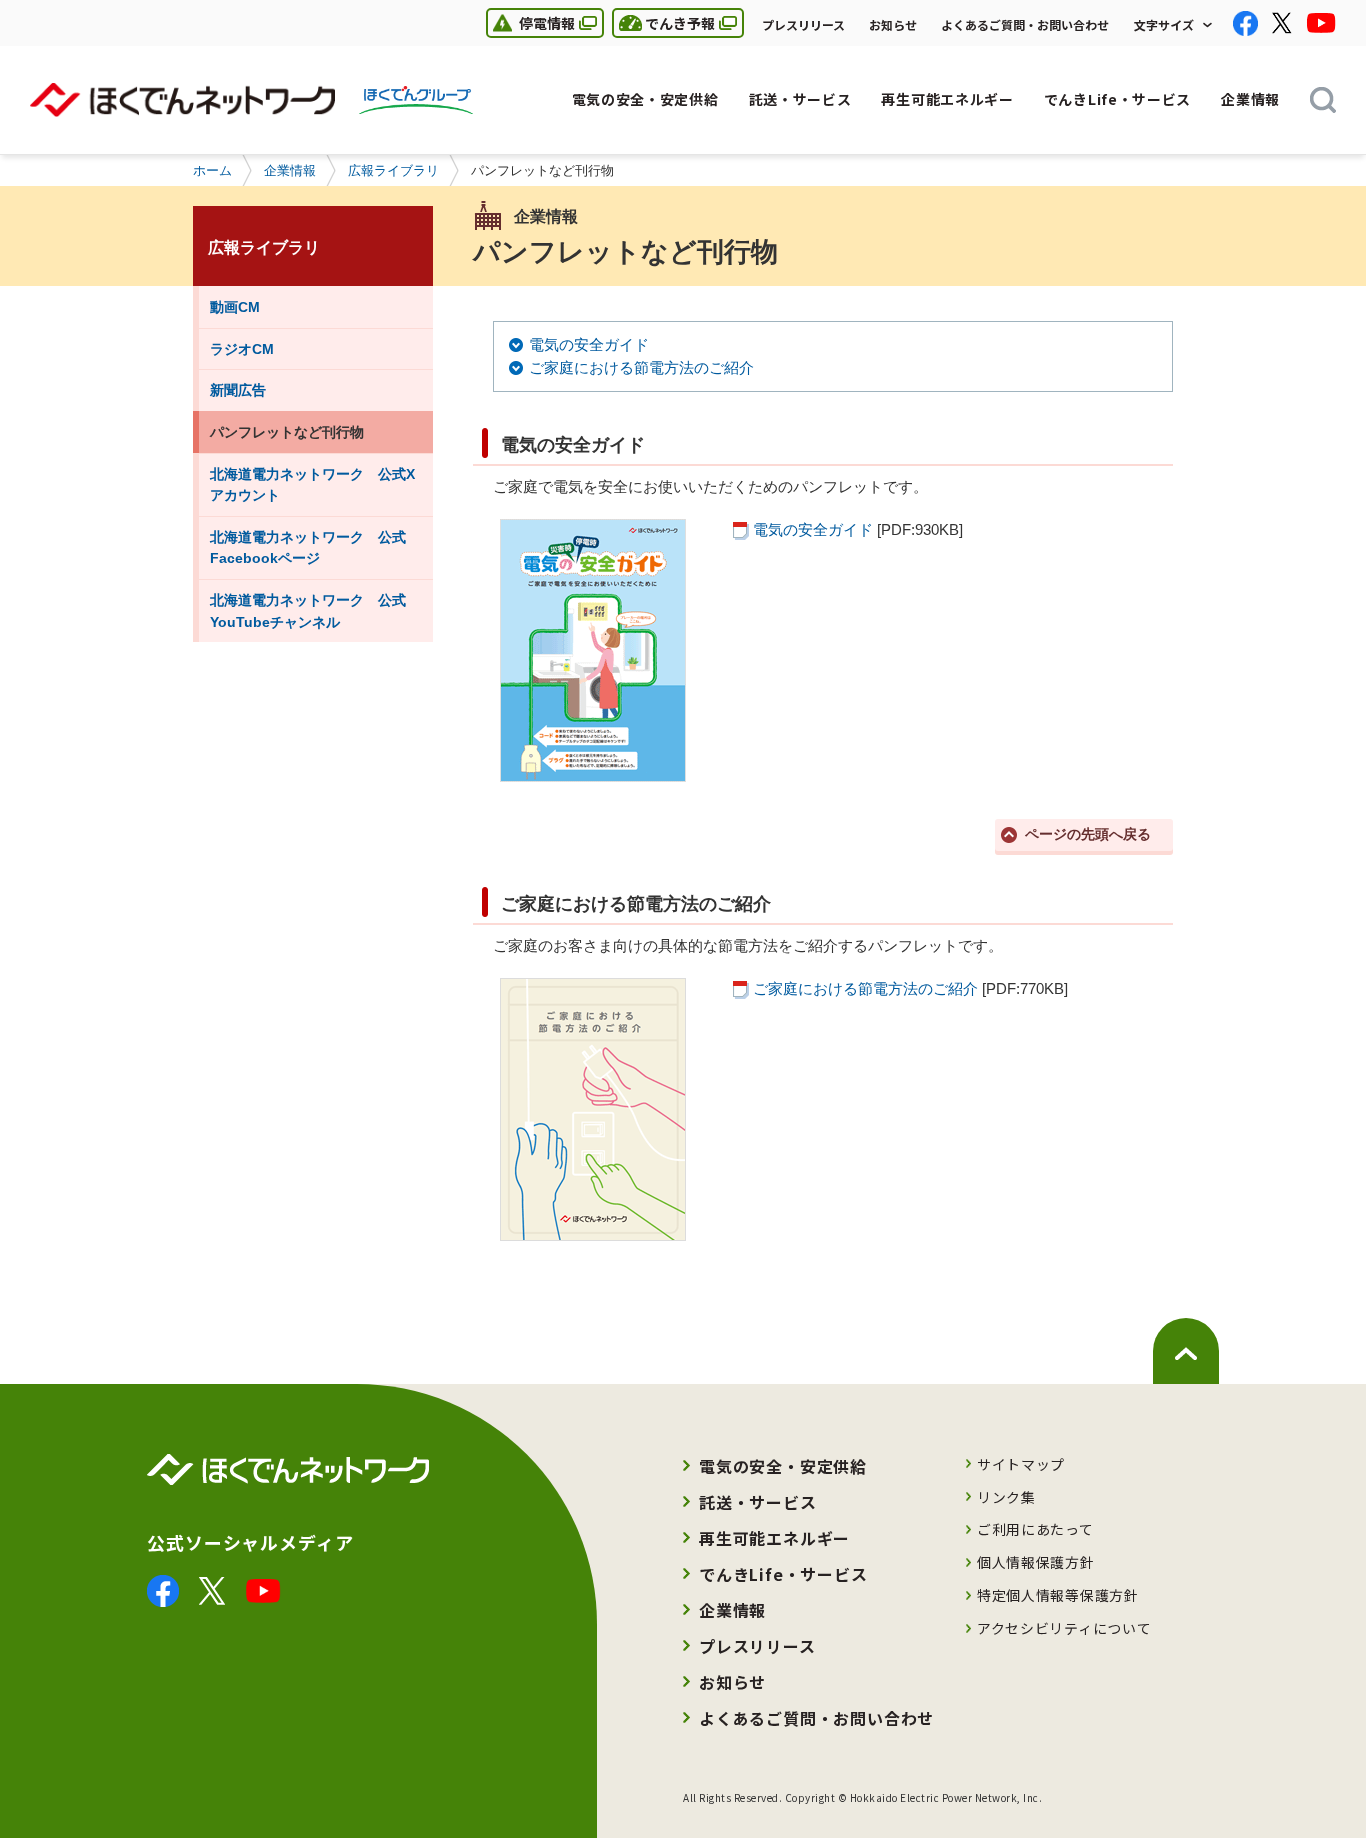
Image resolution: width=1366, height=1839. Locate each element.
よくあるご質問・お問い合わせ (1025, 24)
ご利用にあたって (1035, 1529)
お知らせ (893, 24)
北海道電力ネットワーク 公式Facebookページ (308, 548)
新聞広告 (238, 390)
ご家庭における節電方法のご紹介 (641, 367)
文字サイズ (1164, 24)
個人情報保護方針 (1036, 1562)
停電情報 (530, 23)
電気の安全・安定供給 (783, 1466)
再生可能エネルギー (774, 1538)
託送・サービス (758, 1502)
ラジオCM (242, 349)
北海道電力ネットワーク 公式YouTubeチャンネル (308, 611)
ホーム (212, 170)
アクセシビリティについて (1064, 1628)
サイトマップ (1021, 1464)
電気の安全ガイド (589, 344)
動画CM (235, 307)
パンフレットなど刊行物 (287, 432)
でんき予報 (663, 23)
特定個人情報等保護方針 (1058, 1595)
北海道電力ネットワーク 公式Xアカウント (312, 485)
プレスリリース (803, 24)
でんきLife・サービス (783, 1574)
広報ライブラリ (393, 170)
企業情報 (290, 170)
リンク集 (1006, 1497)
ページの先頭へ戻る (1088, 834)
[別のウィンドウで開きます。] (163, 1587)
